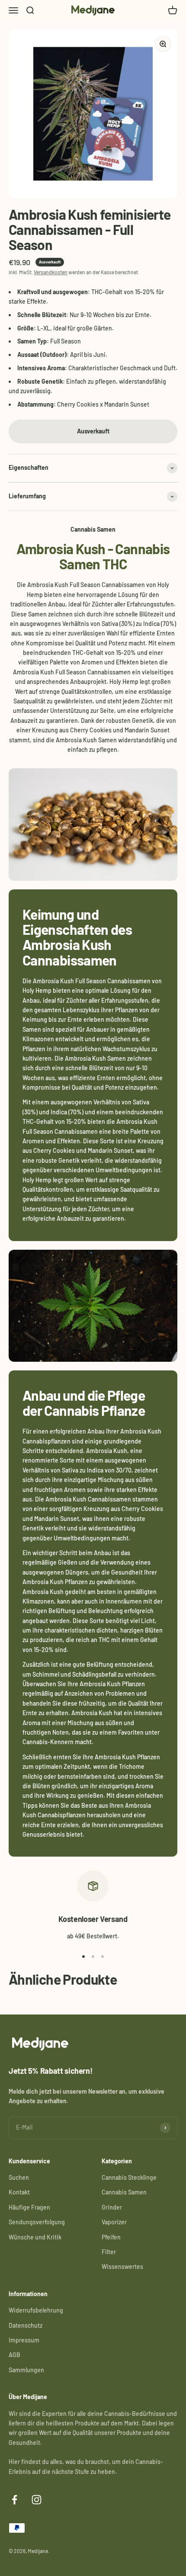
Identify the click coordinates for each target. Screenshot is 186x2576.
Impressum (24, 2340)
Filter (109, 2252)
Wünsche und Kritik (35, 2237)
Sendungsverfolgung (37, 2222)
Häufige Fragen (29, 2207)
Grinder (112, 2207)
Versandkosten (51, 272)
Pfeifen (111, 2237)
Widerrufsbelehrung (36, 2310)
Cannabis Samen (124, 2192)
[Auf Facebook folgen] (14, 2500)
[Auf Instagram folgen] (37, 2500)
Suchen (19, 2177)
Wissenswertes (122, 2266)
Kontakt (19, 2192)
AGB (14, 2355)
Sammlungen (26, 2370)
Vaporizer (114, 2222)
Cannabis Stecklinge (129, 2177)
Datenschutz (26, 2325)
